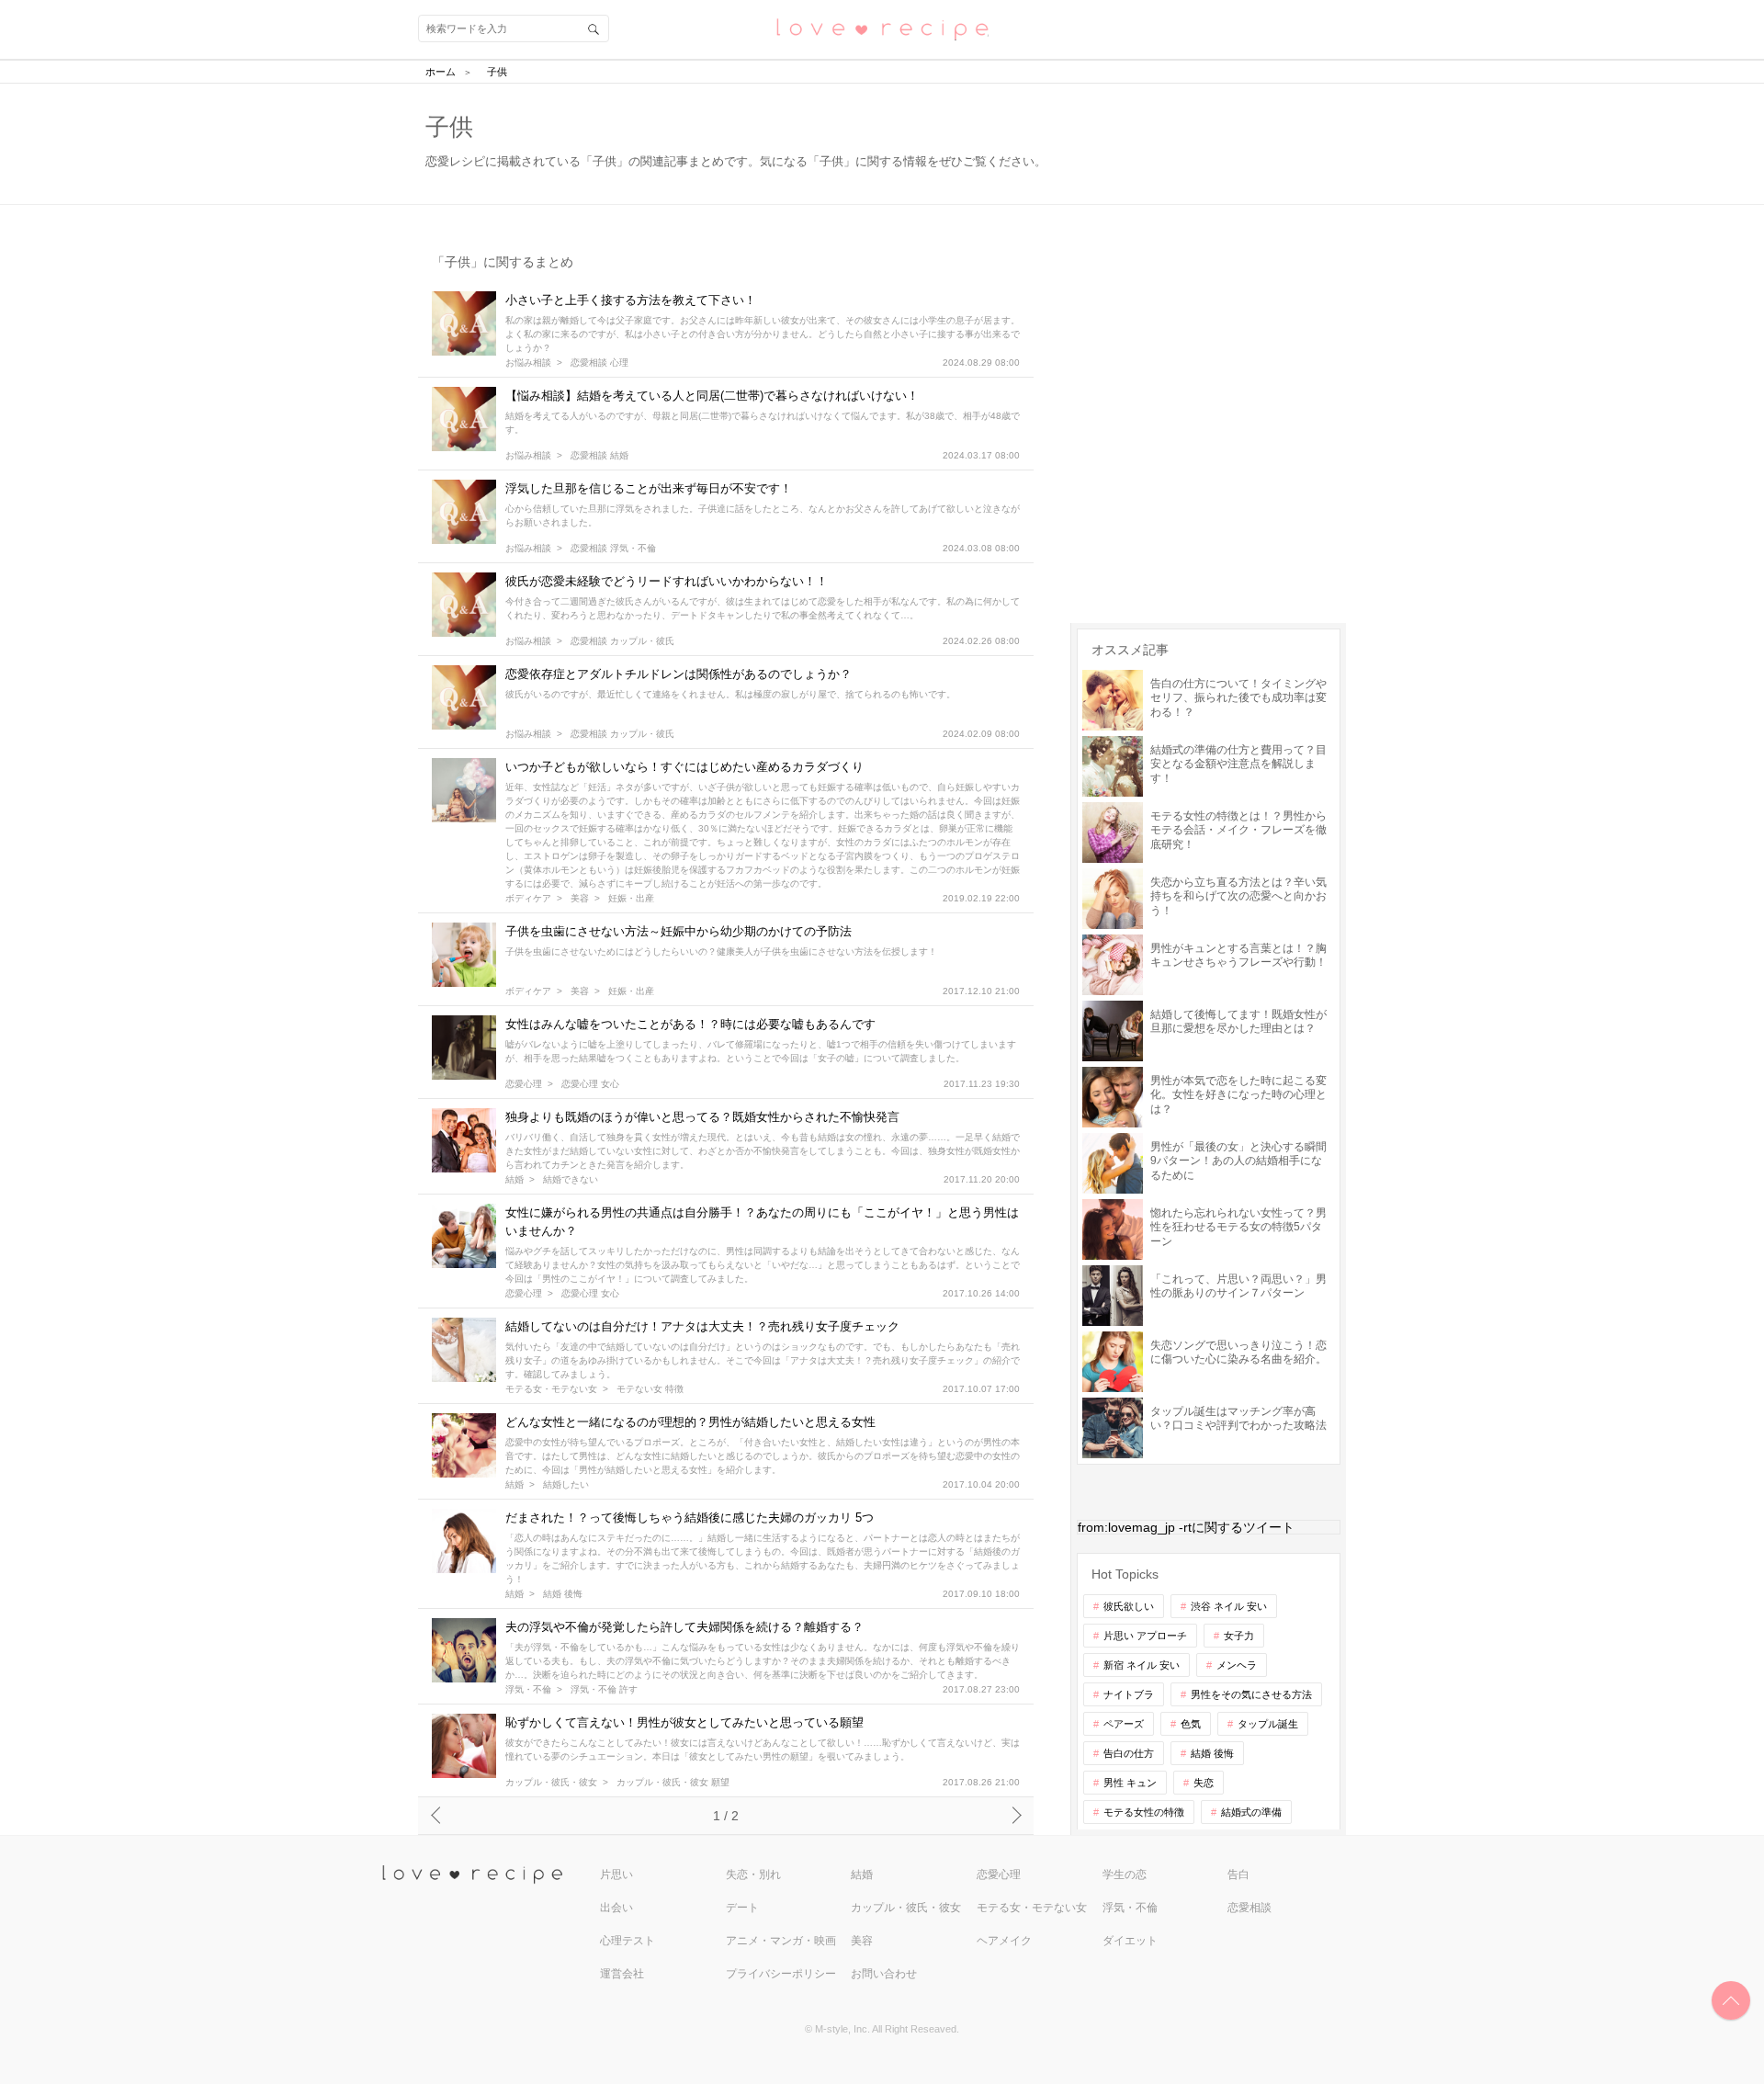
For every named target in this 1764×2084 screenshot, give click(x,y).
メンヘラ (1237, 1665)
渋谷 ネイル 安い (1229, 1606)
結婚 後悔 (563, 1594)
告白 (1238, 1874)
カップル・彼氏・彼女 (551, 1783)
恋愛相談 (1249, 1908)
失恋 (1204, 1783)
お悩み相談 (528, 363)
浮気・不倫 (528, 1690)
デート (742, 1908)
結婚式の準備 (1251, 1812)
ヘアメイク (1004, 1941)
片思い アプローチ (1145, 1636)
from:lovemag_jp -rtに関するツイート (1186, 1527)
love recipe (489, 1875)
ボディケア (528, 899)
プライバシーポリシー (781, 1974)
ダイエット (1130, 1941)
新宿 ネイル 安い (1142, 1665)
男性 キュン (1130, 1783)
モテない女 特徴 (650, 1389)
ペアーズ (1124, 1724)
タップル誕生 (1268, 1724)
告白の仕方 (1129, 1753)
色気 (1191, 1724)
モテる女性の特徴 (1144, 1812)
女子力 (1239, 1636)
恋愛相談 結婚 (599, 456)
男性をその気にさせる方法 (1251, 1694)
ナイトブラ (1129, 1694)
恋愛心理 (524, 1084)
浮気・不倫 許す (604, 1690)
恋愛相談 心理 (599, 363)
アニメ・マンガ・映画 (781, 1941)
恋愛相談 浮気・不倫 (613, 549)
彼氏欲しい (1129, 1606)
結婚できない (571, 1180)
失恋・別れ (753, 1874)
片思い (616, 1874)
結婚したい (566, 1485)
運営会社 (622, 1974)
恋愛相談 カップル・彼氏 (622, 641)
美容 (580, 899)
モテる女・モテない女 (551, 1389)
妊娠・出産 (631, 899)
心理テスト (628, 1941)
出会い (616, 1908)
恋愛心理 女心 (590, 1084)
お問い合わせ (884, 1974)
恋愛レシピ (882, 28)
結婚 (514, 1180)
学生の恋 (1125, 1874)
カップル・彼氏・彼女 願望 (673, 1783)
